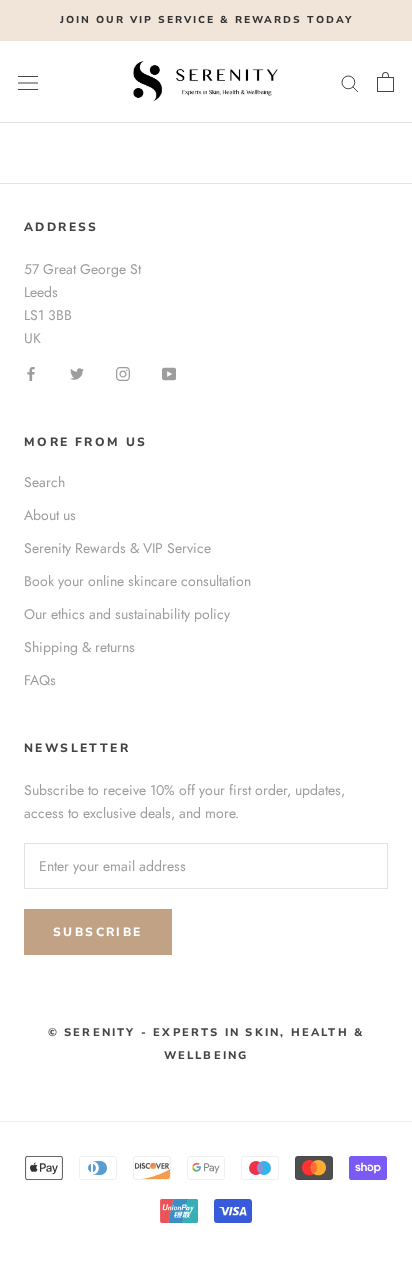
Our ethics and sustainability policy (127, 614)
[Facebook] (31, 372)
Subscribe (98, 932)
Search (44, 482)
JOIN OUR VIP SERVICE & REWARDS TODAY (206, 20)
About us (50, 515)
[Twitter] (77, 372)
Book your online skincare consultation (137, 581)
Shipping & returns (79, 647)
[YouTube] (169, 372)
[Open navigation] (28, 82)
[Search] (350, 81)
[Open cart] (385, 82)
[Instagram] (123, 372)
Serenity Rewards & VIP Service (117, 548)
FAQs (40, 680)
